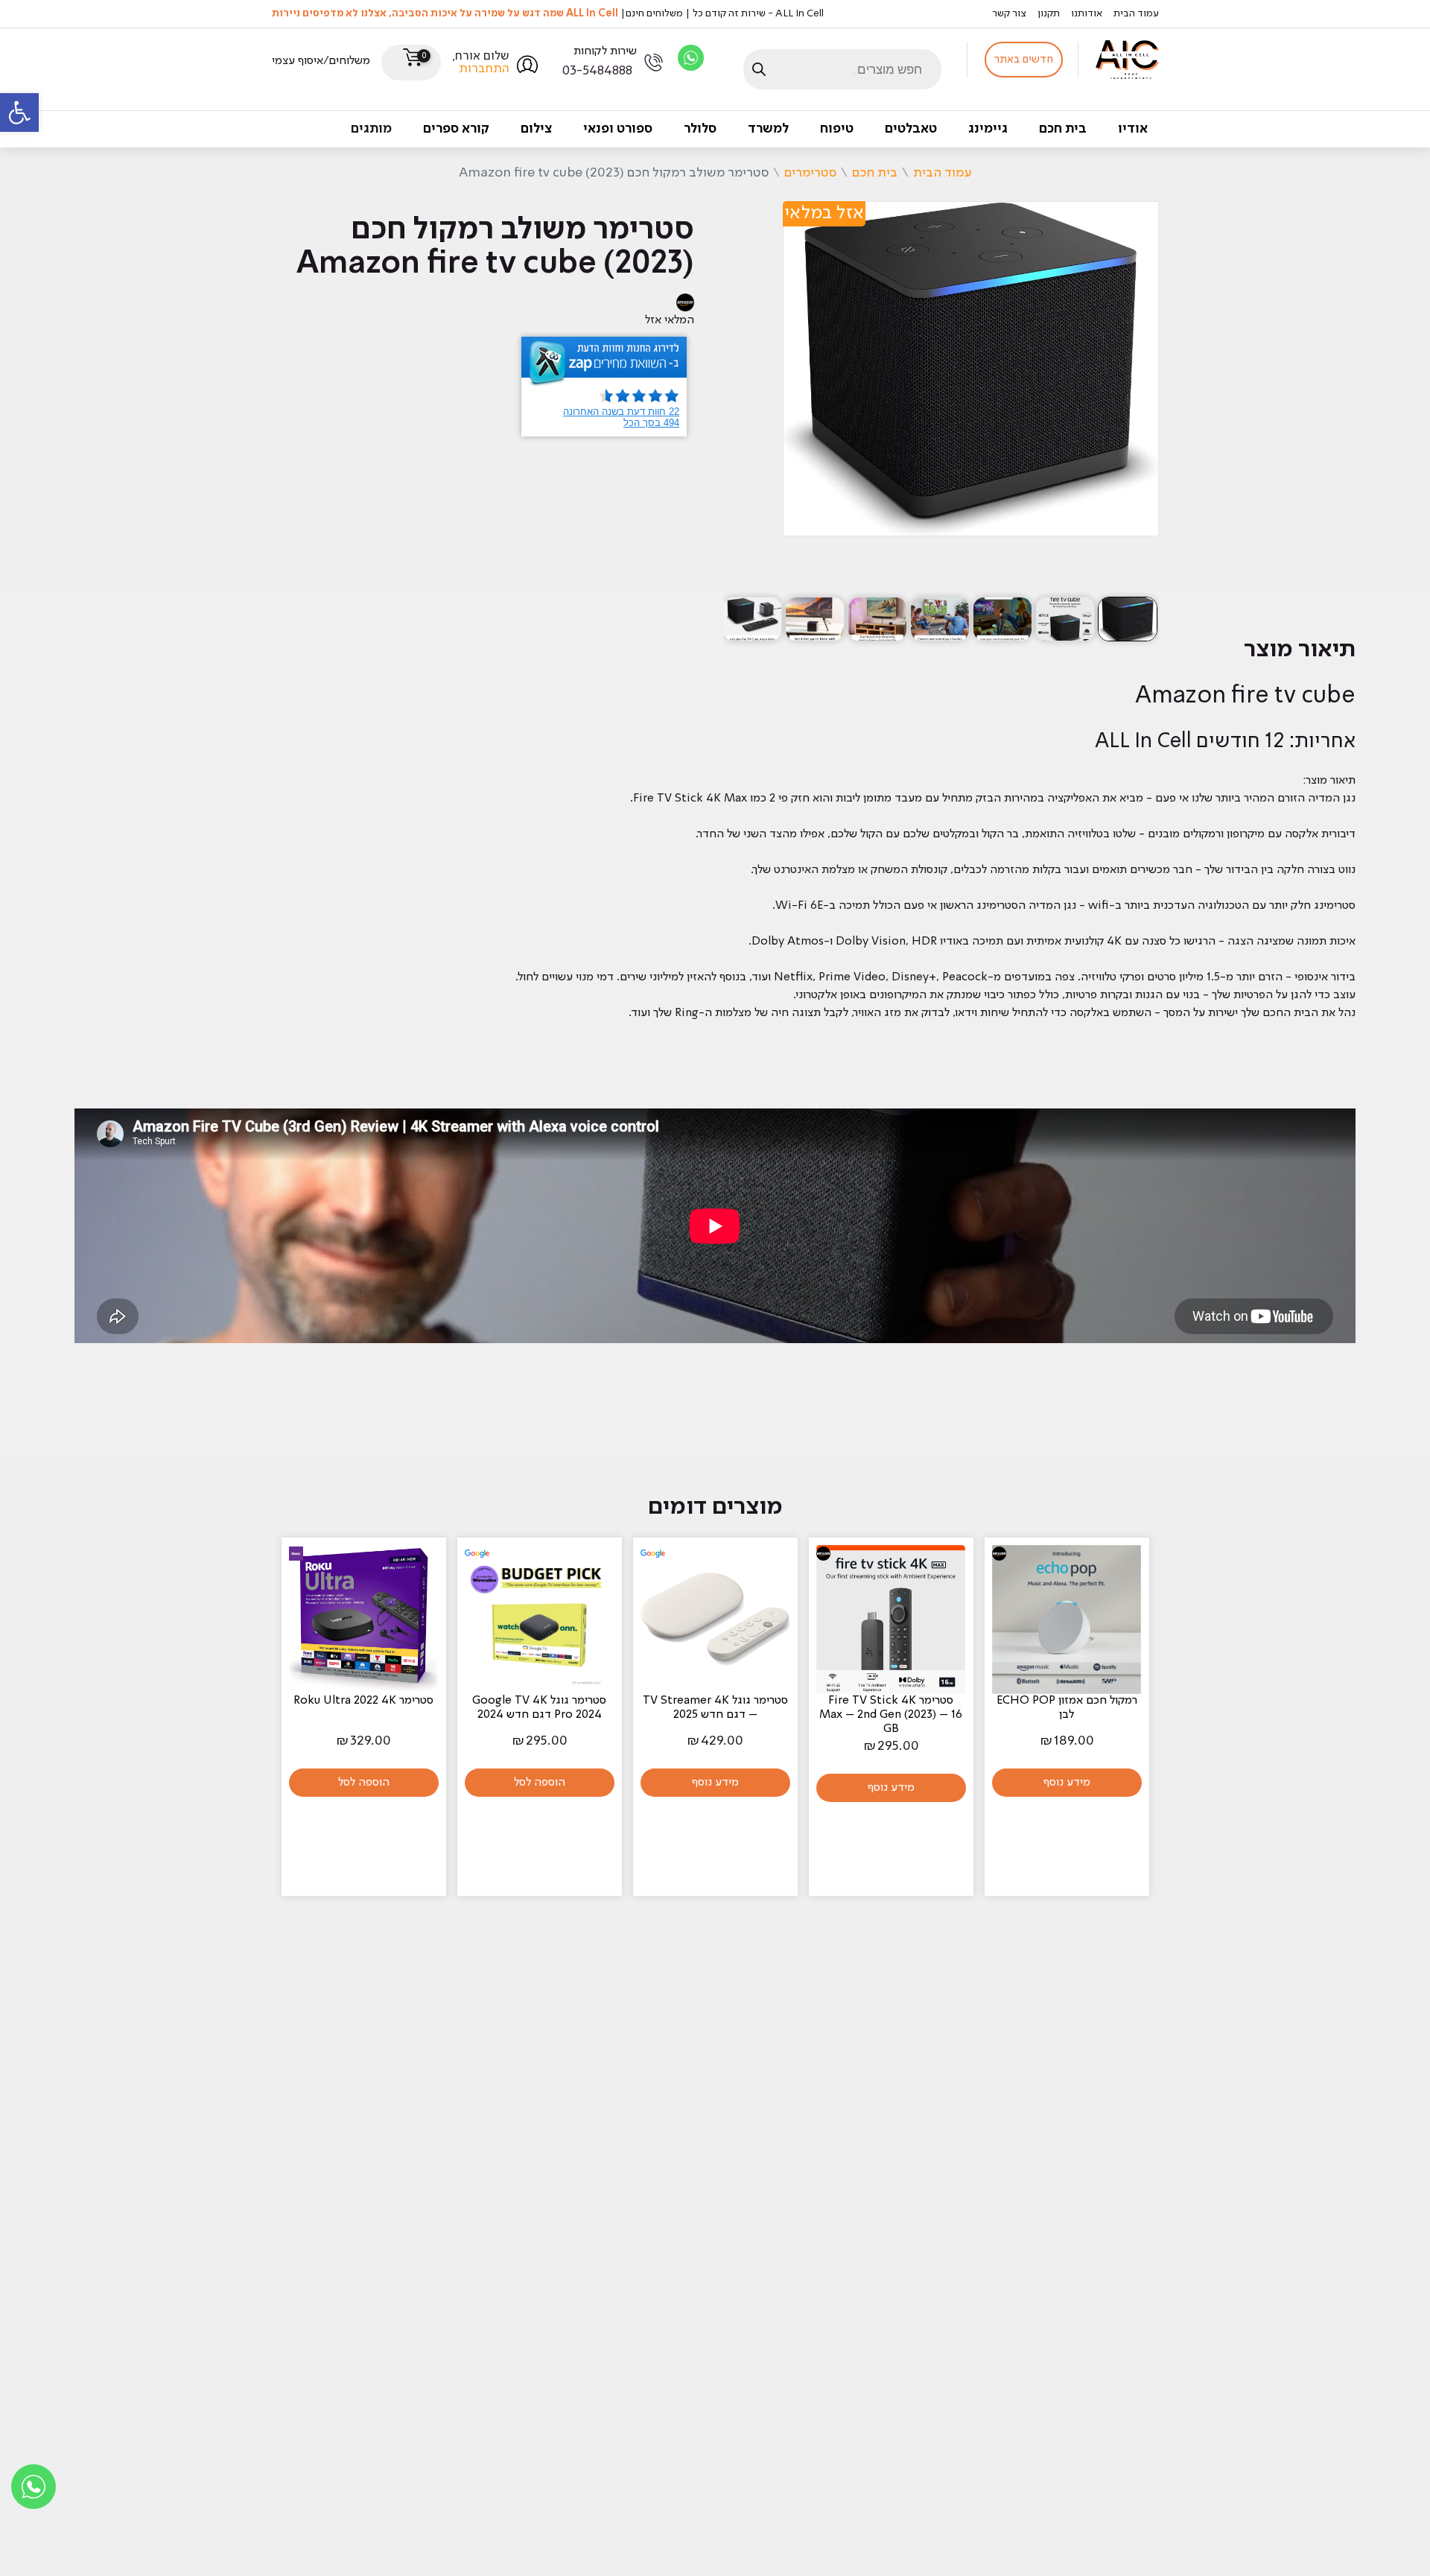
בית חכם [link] (1063, 129)
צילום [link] (536, 129)
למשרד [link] (768, 129)
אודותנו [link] (1087, 13)
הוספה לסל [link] (540, 1783)
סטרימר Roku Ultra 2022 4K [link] (363, 1701)
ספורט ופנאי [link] (618, 129)
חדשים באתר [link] (1024, 60)
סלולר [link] (700, 129)
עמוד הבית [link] (1136, 13)
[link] (19, 112)
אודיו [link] (1133, 129)
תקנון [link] (1049, 13)
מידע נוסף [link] (1067, 1783)
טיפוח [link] (837, 129)
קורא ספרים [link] (456, 129)
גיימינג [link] (988, 129)
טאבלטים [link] (911, 129)
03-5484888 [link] (597, 71)
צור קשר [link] (1009, 13)
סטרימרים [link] (810, 173)
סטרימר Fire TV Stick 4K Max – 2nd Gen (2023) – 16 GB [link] (891, 1715)
